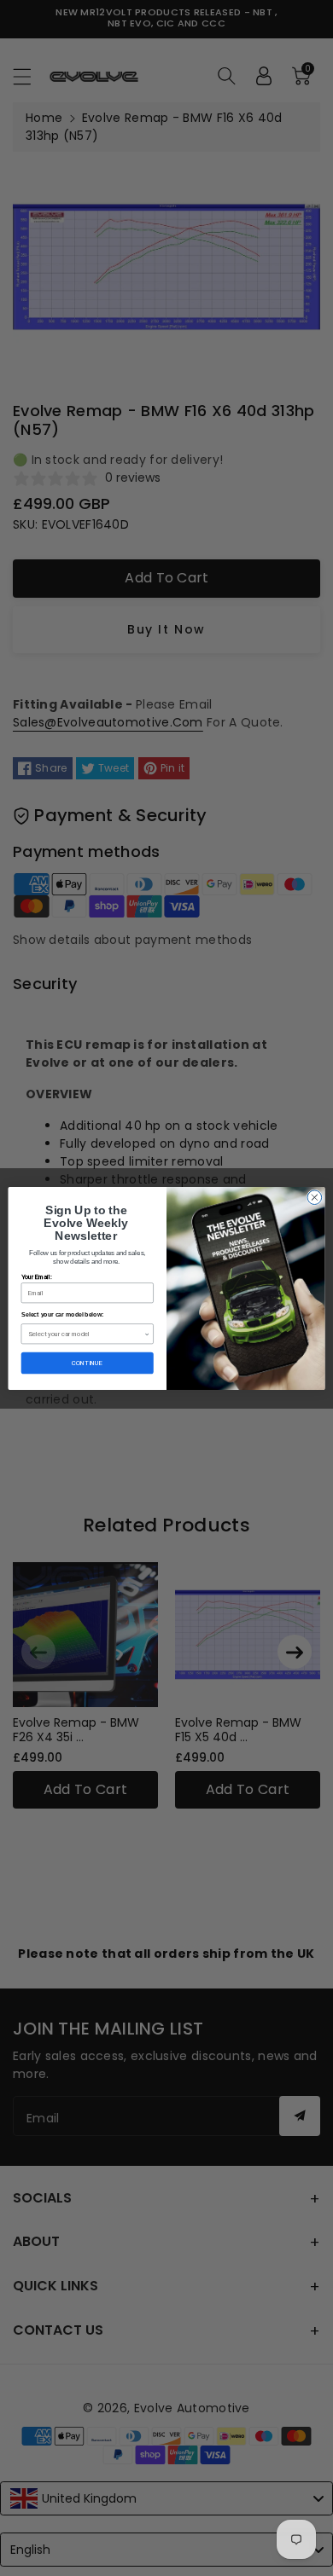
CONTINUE (87, 1362)
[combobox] (86, 1333)
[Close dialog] (315, 1197)
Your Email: (37, 1276)
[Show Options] (147, 1333)
